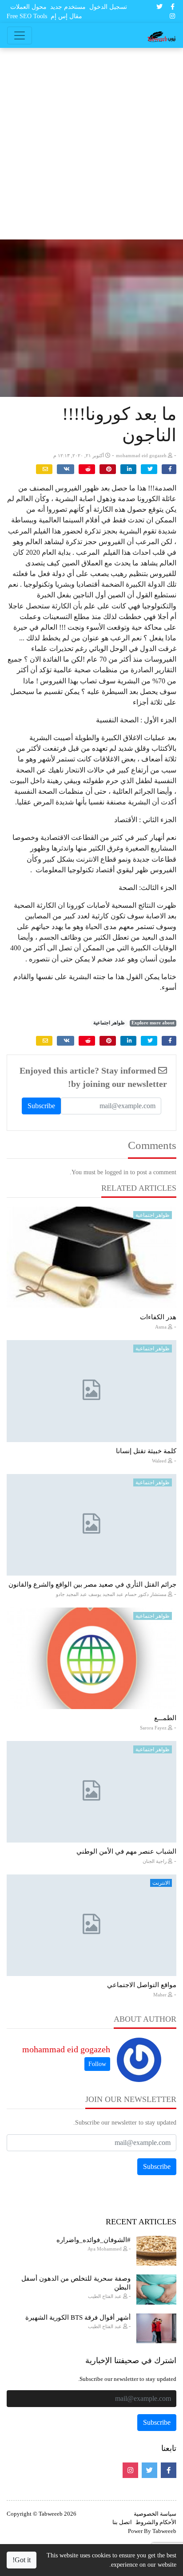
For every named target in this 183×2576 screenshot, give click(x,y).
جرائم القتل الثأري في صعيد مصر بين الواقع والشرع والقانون (92, 1584)
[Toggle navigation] (20, 35)
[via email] (44, 469)
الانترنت (161, 1883)
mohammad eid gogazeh (66, 2049)
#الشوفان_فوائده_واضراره (93, 2240)
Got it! (22, 2560)
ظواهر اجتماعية (109, 1023)
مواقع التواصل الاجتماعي (142, 1985)
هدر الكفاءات (158, 1317)
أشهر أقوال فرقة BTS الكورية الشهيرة (78, 2317)
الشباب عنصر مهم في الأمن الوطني (126, 1851)
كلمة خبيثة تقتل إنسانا (146, 1451)
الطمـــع (165, 1718)
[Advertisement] (91, 144)
